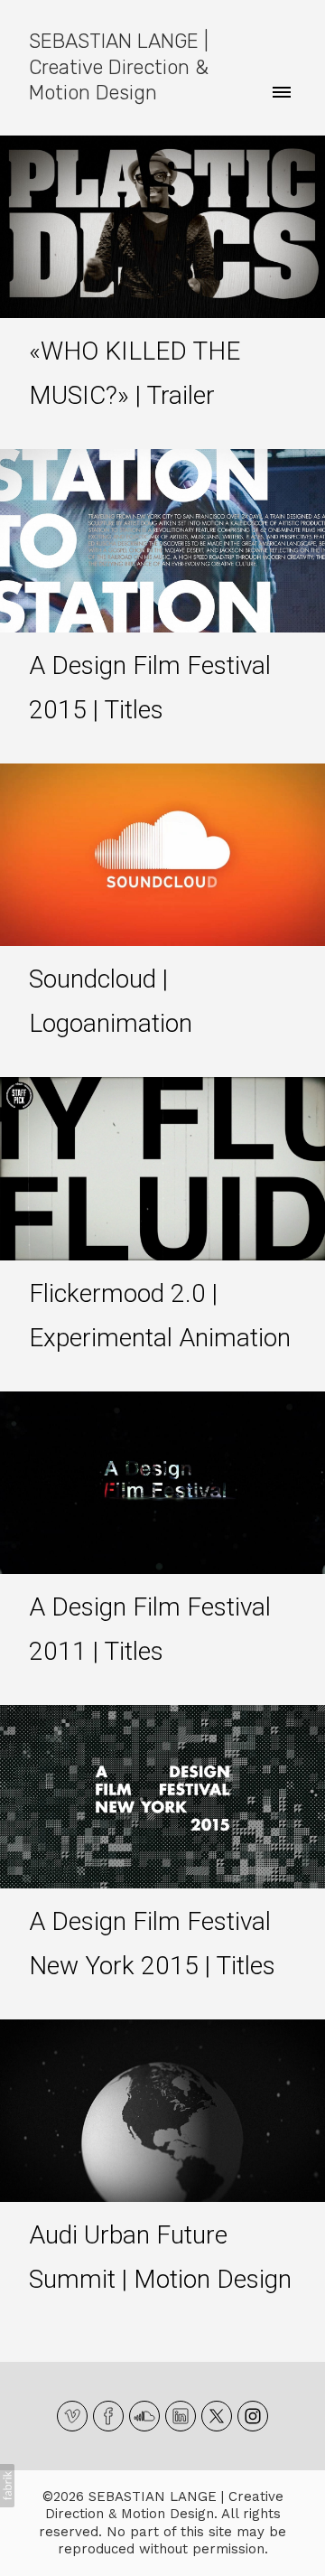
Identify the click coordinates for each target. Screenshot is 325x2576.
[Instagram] (253, 2416)
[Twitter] (217, 2416)
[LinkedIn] (181, 2416)
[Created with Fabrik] (7, 2486)
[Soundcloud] (144, 2416)
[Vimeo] (72, 2416)
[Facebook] (108, 2416)
